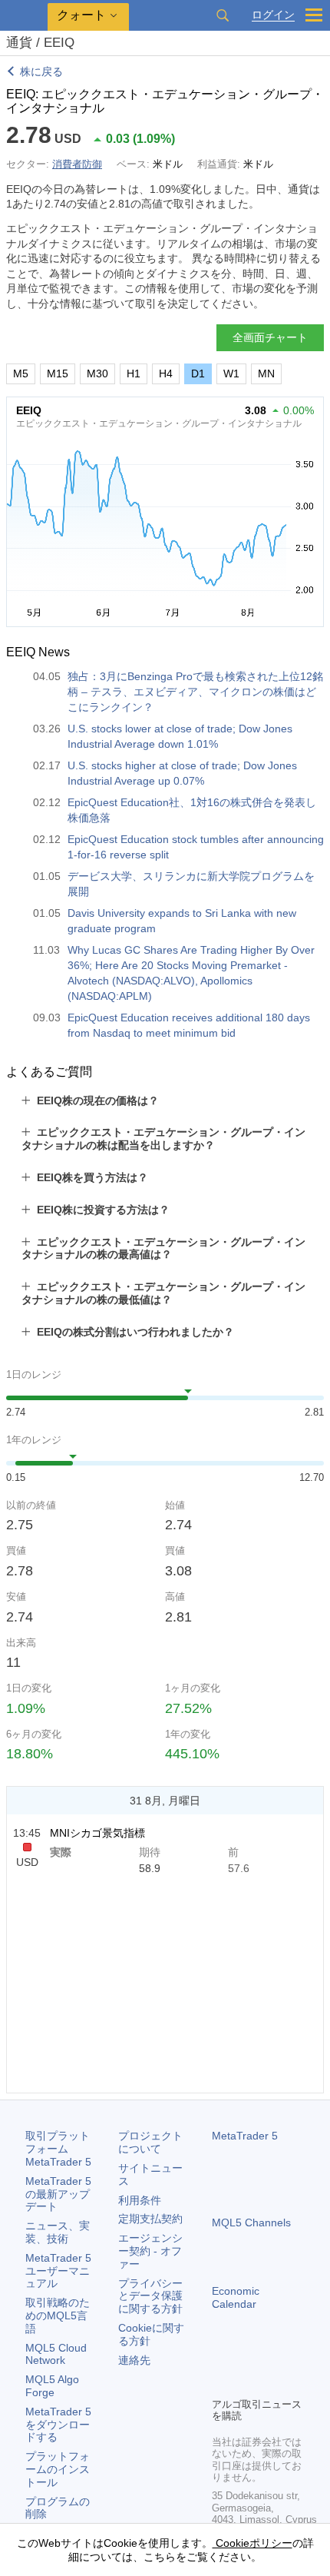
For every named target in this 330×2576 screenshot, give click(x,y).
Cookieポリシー (252, 2543)
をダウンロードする (58, 2425)
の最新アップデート (58, 2194)
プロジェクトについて (150, 2142)
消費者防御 (77, 164)
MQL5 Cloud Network (56, 2354)
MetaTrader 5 (245, 2136)
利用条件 (140, 2200)
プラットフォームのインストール (58, 2469)
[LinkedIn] (221, 2383)
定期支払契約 (150, 2219)
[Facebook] (221, 2359)
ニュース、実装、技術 (58, 2232)
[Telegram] (246, 2359)
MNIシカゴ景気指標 (97, 1833)
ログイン (273, 15)
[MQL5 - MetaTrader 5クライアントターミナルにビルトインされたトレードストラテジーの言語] (24, 16)
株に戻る (41, 71)
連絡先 (134, 2360)
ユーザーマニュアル (58, 2271)
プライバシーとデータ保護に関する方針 (150, 2296)
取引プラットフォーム (58, 2149)
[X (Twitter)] (270, 2359)
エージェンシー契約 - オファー (150, 2251)
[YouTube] (295, 2359)
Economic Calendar (236, 2297)
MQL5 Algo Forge (52, 2386)
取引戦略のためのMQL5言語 (58, 2315)
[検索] (223, 15)
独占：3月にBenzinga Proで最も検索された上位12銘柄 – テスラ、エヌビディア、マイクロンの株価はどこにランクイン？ (195, 692)
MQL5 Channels (251, 2222)
